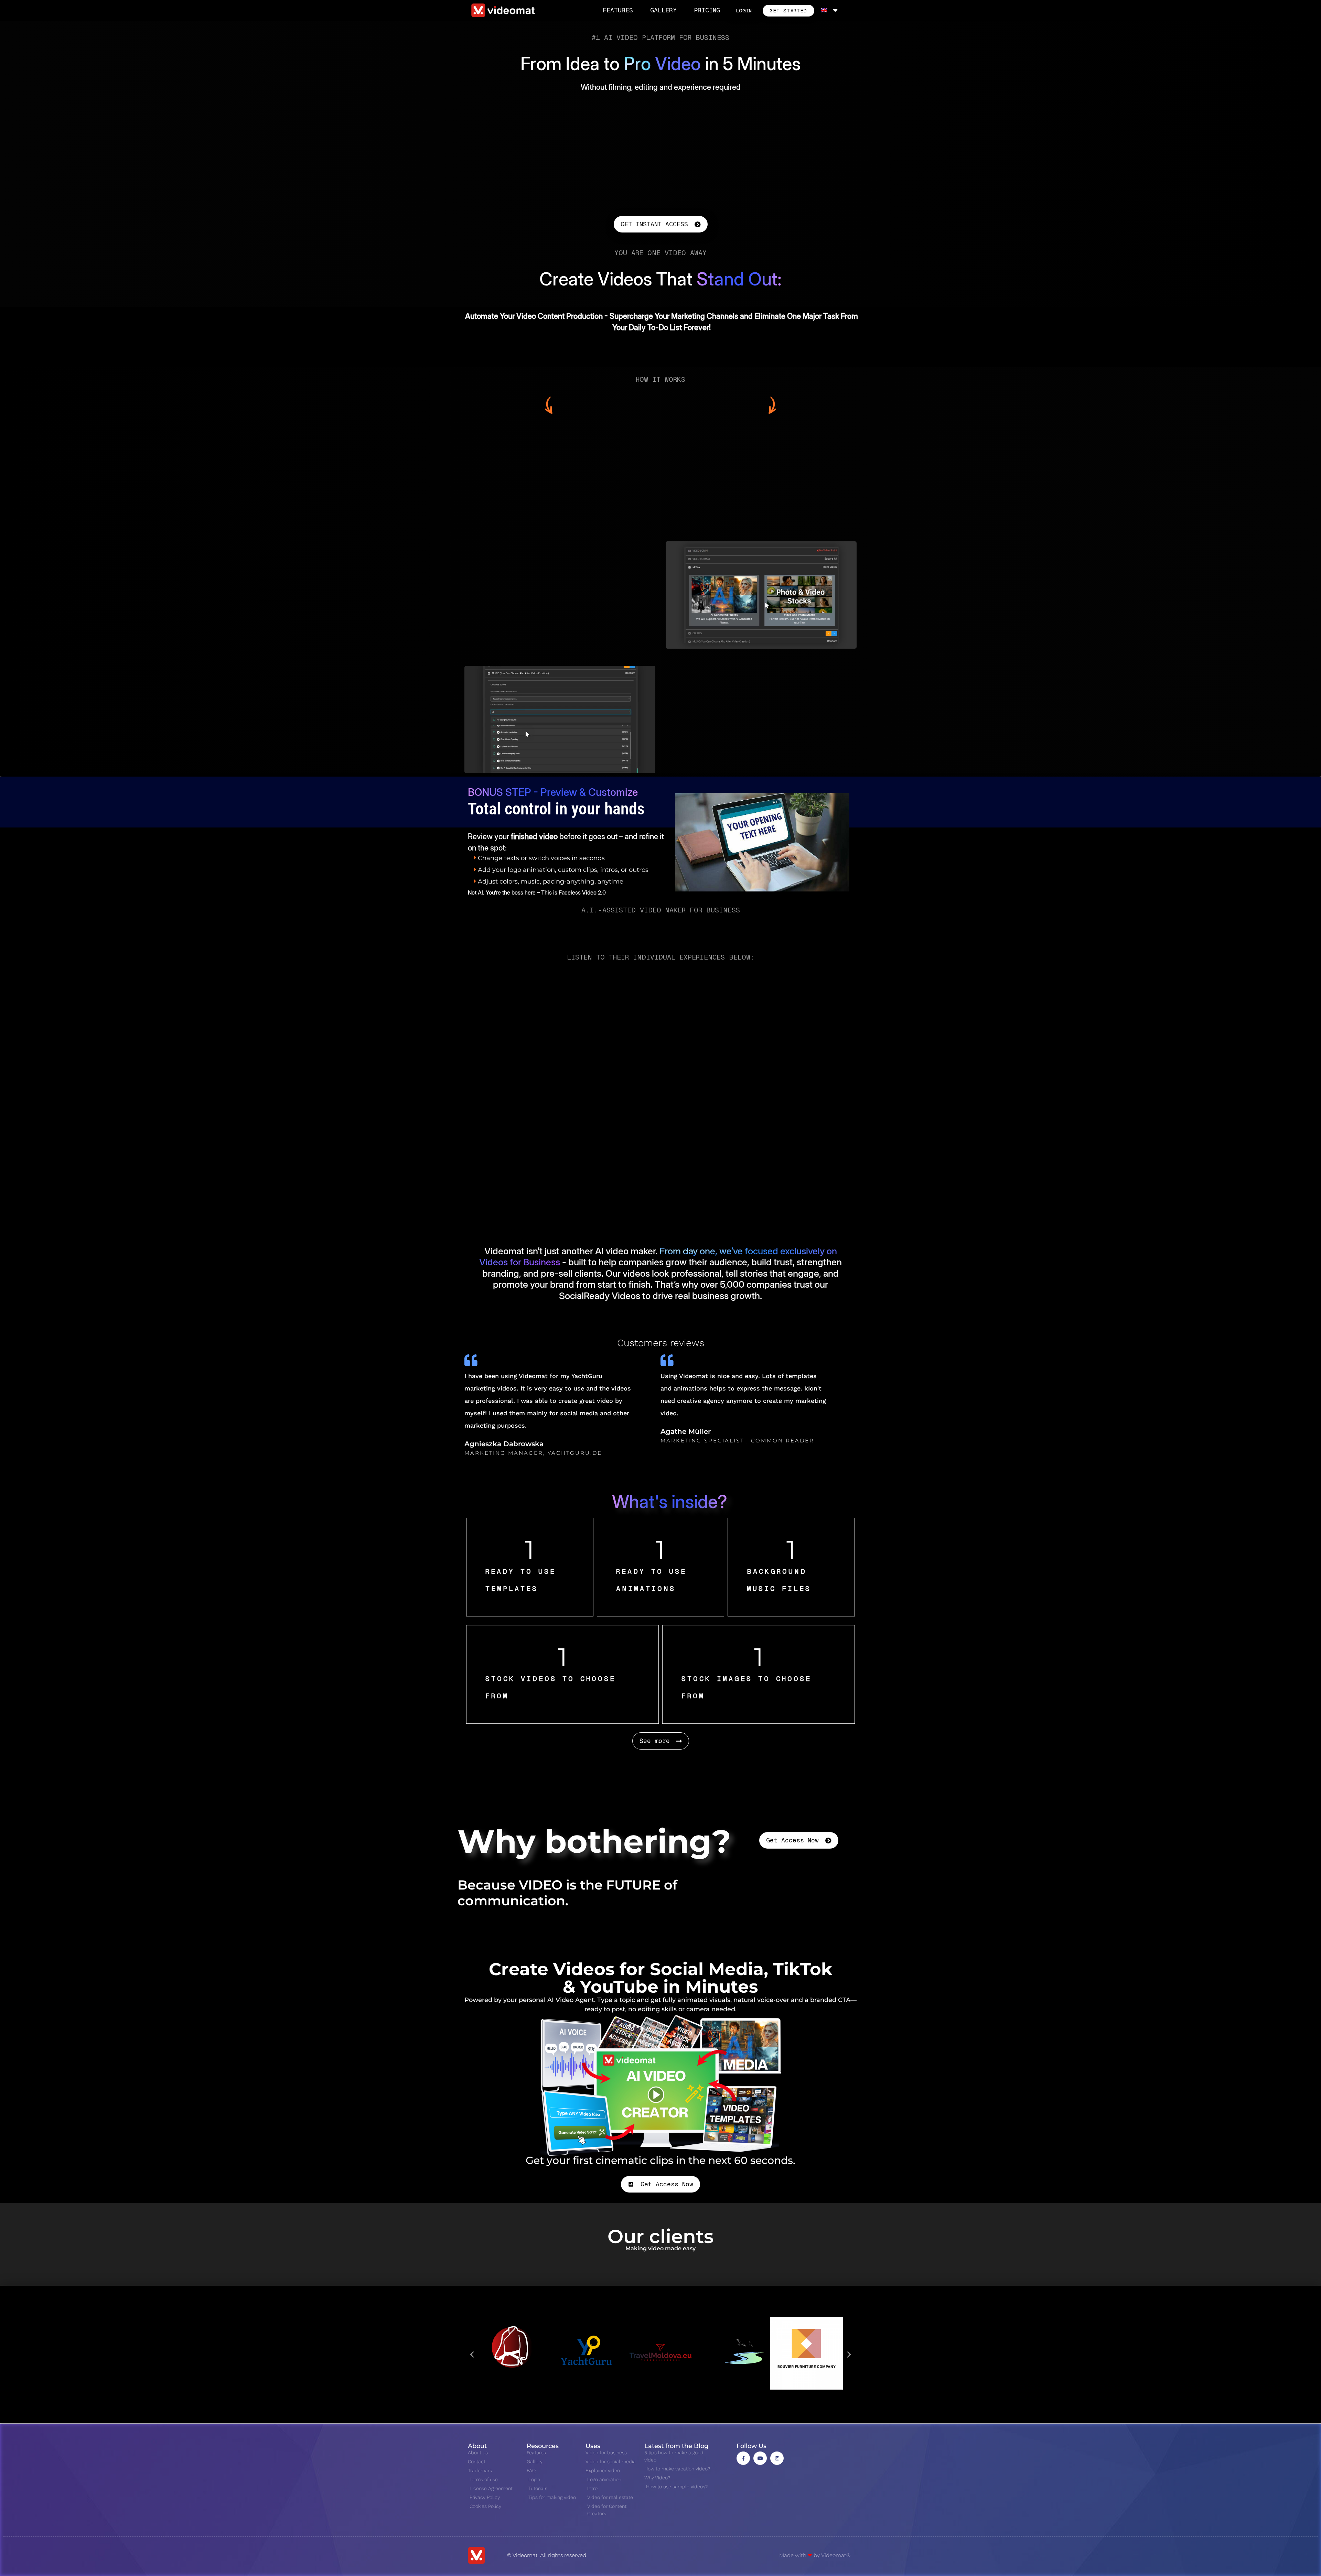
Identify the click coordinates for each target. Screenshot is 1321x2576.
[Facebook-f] (743, 2458)
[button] (472, 2355)
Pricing (707, 10)
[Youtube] (760, 2458)
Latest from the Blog (676, 2446)
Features (618, 10)
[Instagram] (777, 2458)
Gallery (663, 10)
